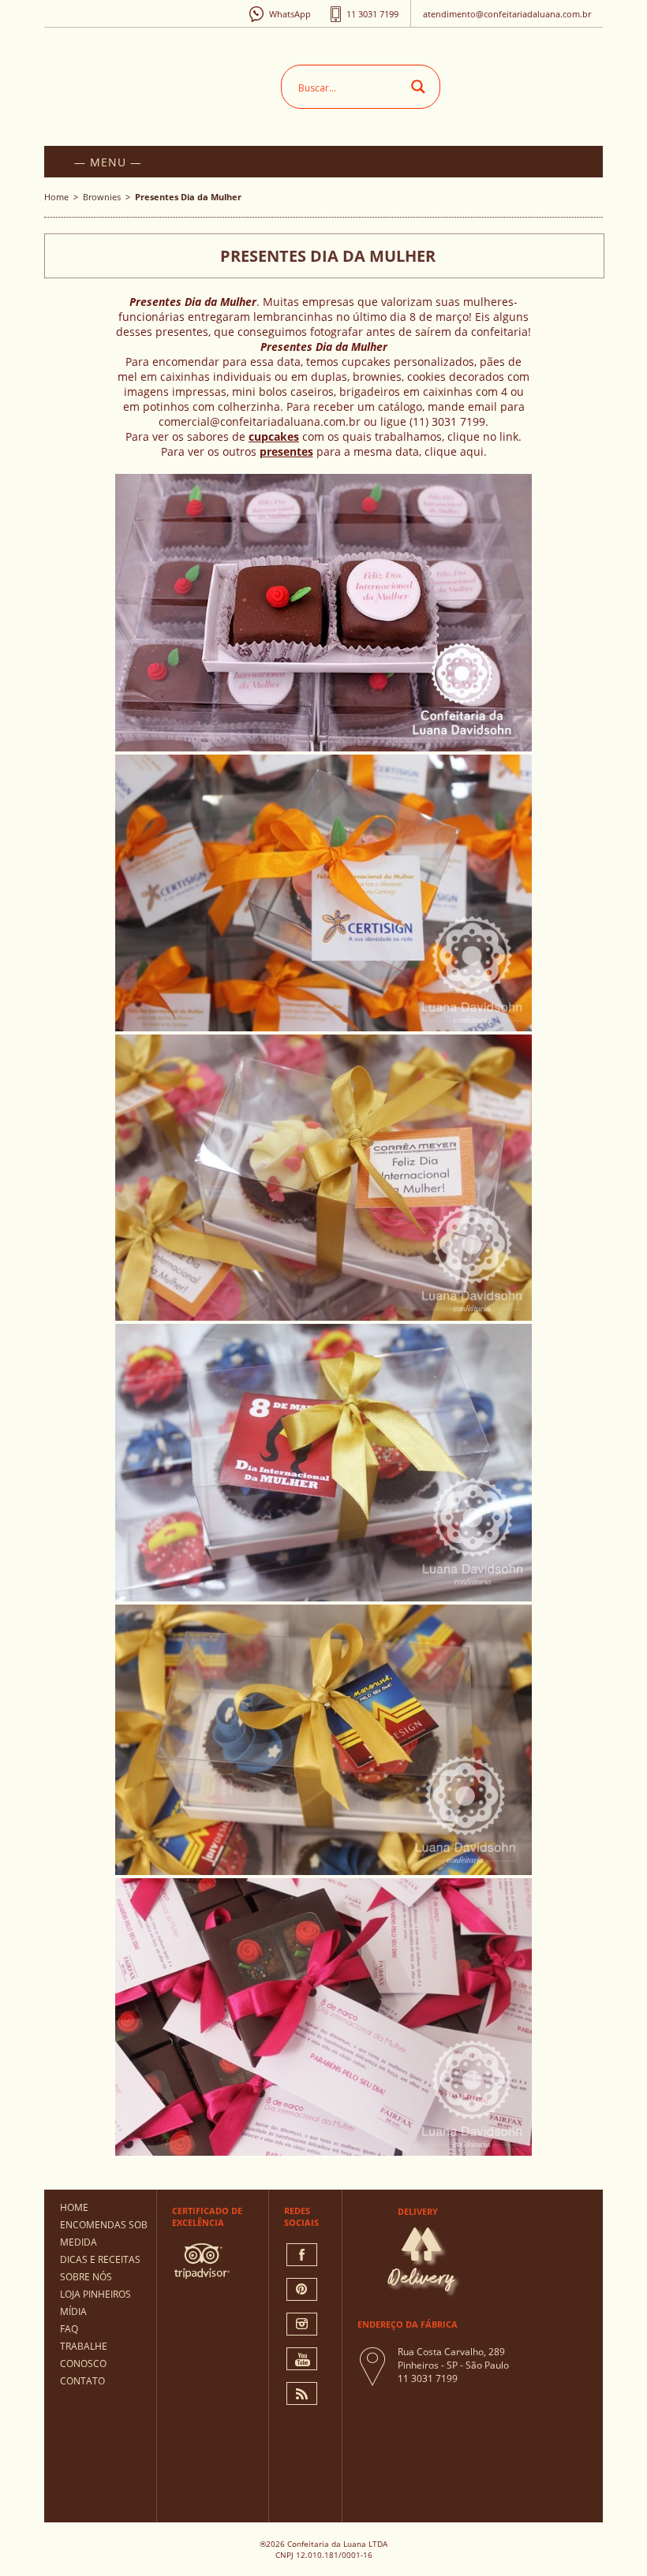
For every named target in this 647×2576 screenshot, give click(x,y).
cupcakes (274, 436)
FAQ (69, 2329)
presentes (286, 451)
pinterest (302, 2289)
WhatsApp (290, 14)
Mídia (73, 2311)
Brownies (102, 197)
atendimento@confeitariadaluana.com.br (507, 14)
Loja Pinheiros (95, 2294)
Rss (302, 2393)
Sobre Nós (86, 2277)
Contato (82, 2381)
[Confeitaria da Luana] (166, 83)
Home (56, 197)
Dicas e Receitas (100, 2259)
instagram (302, 2324)
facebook (302, 2255)
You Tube (302, 2359)
